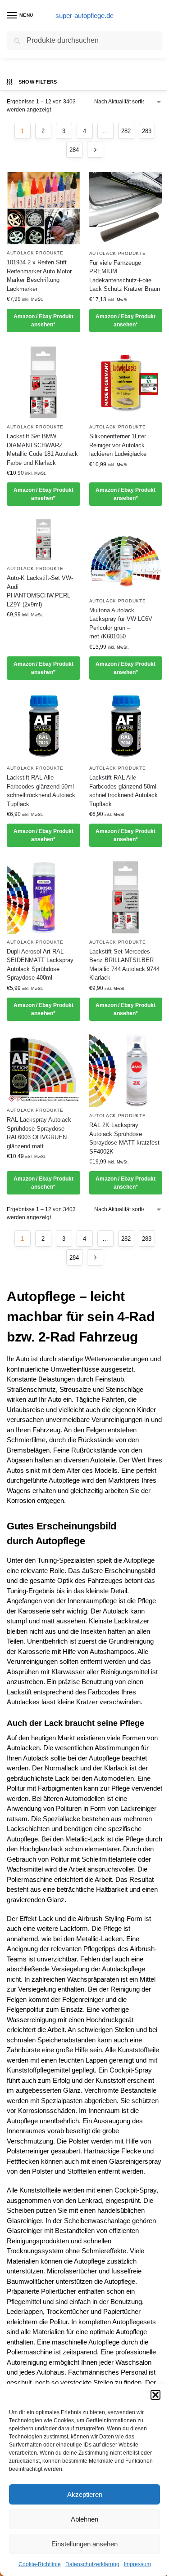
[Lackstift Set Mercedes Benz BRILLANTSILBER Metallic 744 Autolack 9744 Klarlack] (126, 897)
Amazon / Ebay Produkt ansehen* (43, 321)
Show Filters (38, 82)
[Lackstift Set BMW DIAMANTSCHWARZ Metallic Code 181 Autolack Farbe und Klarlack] (43, 382)
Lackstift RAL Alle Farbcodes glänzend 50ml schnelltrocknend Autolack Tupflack (41, 791)
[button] (155, 2395)
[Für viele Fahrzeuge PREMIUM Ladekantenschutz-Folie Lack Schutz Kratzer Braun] (126, 208)
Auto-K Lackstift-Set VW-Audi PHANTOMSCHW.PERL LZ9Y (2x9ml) (40, 591)
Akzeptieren (85, 2494)
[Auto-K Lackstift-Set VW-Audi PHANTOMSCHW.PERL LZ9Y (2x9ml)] (43, 540)
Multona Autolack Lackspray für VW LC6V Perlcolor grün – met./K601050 (121, 624)
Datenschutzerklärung (92, 2564)
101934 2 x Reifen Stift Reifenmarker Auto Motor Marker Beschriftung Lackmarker (39, 276)
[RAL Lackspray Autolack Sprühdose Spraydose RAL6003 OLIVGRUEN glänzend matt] (43, 1068)
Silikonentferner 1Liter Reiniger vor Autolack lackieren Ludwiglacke (118, 445)
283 (147, 131)
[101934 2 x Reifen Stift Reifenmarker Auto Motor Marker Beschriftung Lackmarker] (43, 208)
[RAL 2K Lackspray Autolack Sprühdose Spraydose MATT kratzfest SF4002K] (126, 1071)
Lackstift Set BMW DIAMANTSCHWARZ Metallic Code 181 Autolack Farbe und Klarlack (42, 450)
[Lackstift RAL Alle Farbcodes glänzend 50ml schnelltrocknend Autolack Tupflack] (43, 727)
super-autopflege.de (84, 16)
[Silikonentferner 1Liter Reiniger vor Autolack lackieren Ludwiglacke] (126, 382)
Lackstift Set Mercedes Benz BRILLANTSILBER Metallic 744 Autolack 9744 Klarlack (124, 965)
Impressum (137, 2564)
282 (126, 131)
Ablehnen (84, 2519)
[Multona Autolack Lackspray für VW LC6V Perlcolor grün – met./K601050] (126, 556)
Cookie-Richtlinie (40, 2564)
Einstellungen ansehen (84, 2544)
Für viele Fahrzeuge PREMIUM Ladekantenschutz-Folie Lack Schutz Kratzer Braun (125, 276)
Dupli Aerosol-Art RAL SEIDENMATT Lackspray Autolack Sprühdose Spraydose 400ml (40, 965)
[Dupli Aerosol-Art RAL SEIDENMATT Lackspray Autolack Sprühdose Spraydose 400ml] (43, 897)
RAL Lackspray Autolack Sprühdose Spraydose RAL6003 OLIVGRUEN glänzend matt (39, 1133)
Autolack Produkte (35, 253)
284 (74, 150)
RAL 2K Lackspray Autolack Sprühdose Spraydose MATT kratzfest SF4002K (124, 1138)
